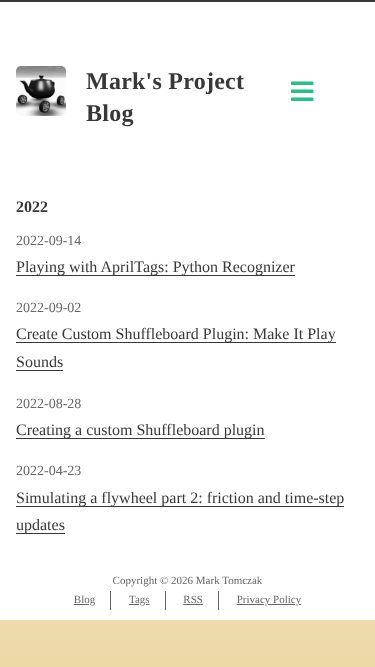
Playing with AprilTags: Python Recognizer (155, 267)
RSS (193, 600)
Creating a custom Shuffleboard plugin (140, 430)
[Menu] (302, 97)
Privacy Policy (269, 600)
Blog (84, 600)
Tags (139, 600)
